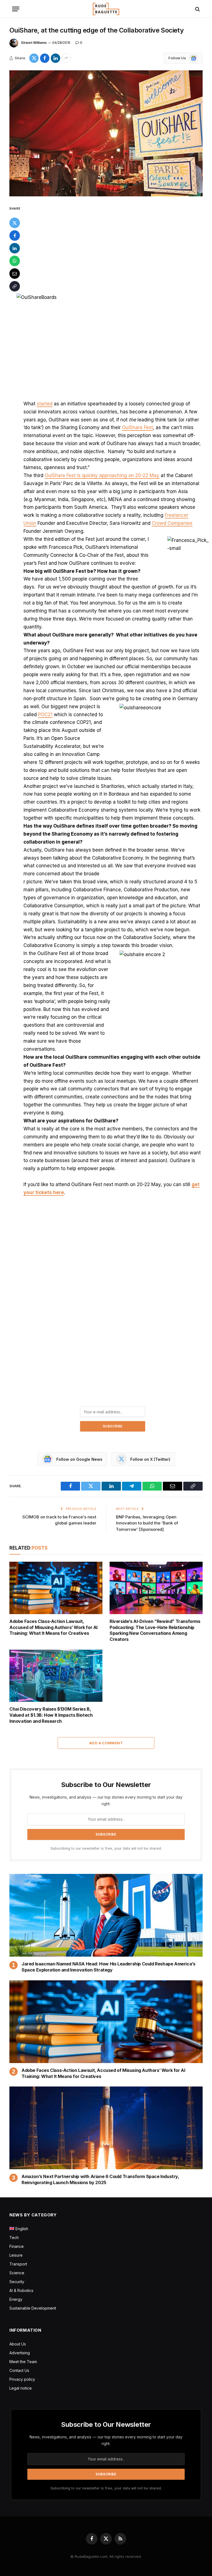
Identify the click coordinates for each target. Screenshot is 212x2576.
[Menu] (16, 9)
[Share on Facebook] (45, 58)
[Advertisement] (112, 246)
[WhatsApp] (15, 261)
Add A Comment (106, 1743)
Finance (17, 2246)
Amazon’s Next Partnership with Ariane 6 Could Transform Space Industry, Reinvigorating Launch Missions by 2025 (100, 2179)
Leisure (16, 2255)
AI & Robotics (21, 2290)
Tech (14, 2237)
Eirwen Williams (34, 43)
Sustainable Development (33, 2308)
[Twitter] (15, 223)
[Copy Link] (15, 286)
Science (17, 2273)
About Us (18, 2344)
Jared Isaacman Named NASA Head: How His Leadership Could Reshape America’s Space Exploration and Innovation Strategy (108, 1967)
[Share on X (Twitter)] (34, 58)
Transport (18, 2264)
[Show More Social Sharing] (66, 58)
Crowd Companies (172, 523)
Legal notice (21, 2388)
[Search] (197, 9)
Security (17, 2282)
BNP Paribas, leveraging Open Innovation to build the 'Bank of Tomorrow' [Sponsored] (147, 1523)
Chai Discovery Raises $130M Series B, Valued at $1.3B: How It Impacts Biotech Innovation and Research (51, 1715)
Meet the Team (23, 2362)
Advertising (20, 2353)
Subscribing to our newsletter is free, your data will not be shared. (106, 1848)
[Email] (15, 274)
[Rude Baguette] (106, 9)
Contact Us (19, 2370)
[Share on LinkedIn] (55, 58)
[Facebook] (15, 236)
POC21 (45, 715)
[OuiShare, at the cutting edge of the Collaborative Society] (106, 133)
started (45, 404)
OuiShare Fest (137, 427)
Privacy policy (22, 2379)
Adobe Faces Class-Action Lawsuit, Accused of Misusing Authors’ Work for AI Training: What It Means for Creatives (53, 1627)
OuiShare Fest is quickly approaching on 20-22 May (102, 475)
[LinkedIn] (15, 248)
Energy (16, 2299)
